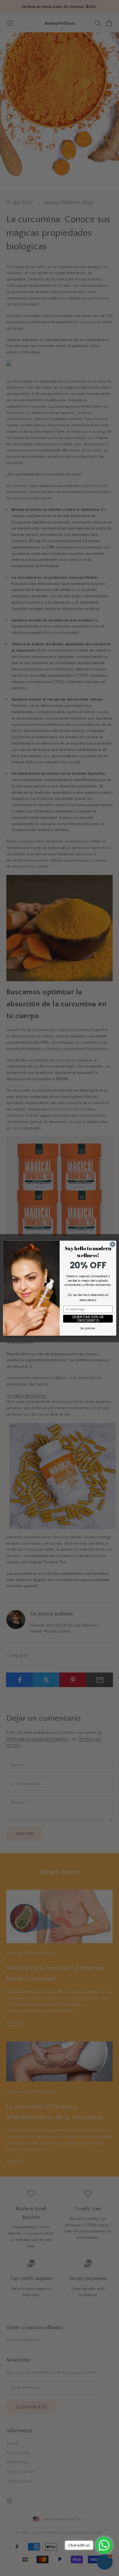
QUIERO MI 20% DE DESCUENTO (88, 1319)
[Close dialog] (112, 1244)
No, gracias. (88, 1328)
